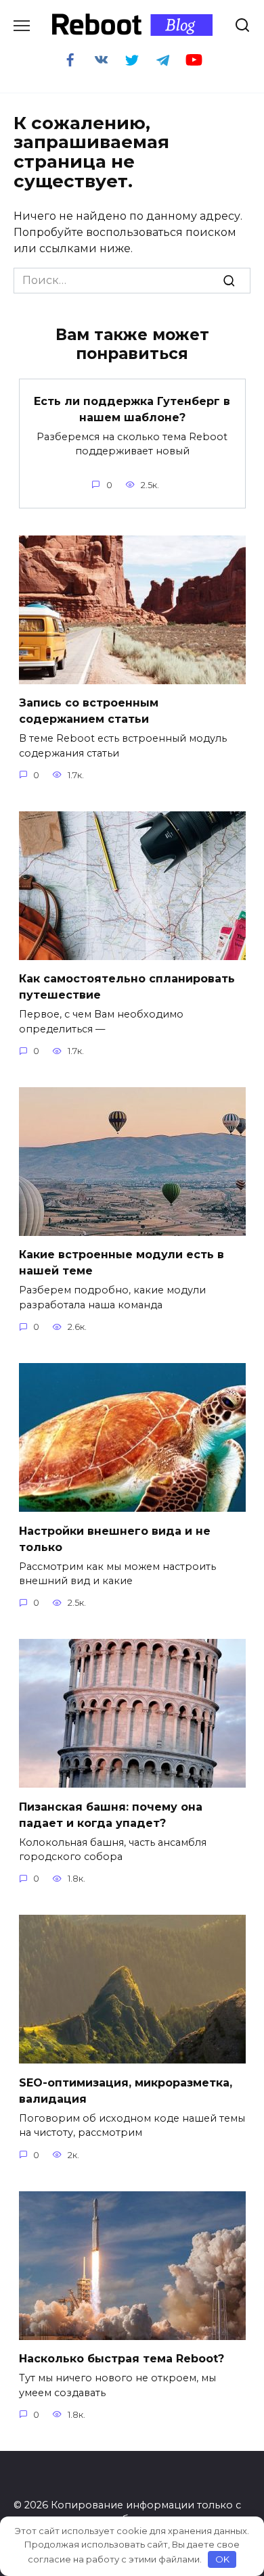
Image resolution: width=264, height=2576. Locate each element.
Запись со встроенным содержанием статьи (89, 711)
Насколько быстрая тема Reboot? (122, 2359)
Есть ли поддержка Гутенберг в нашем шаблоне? (132, 409)
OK (222, 2559)
